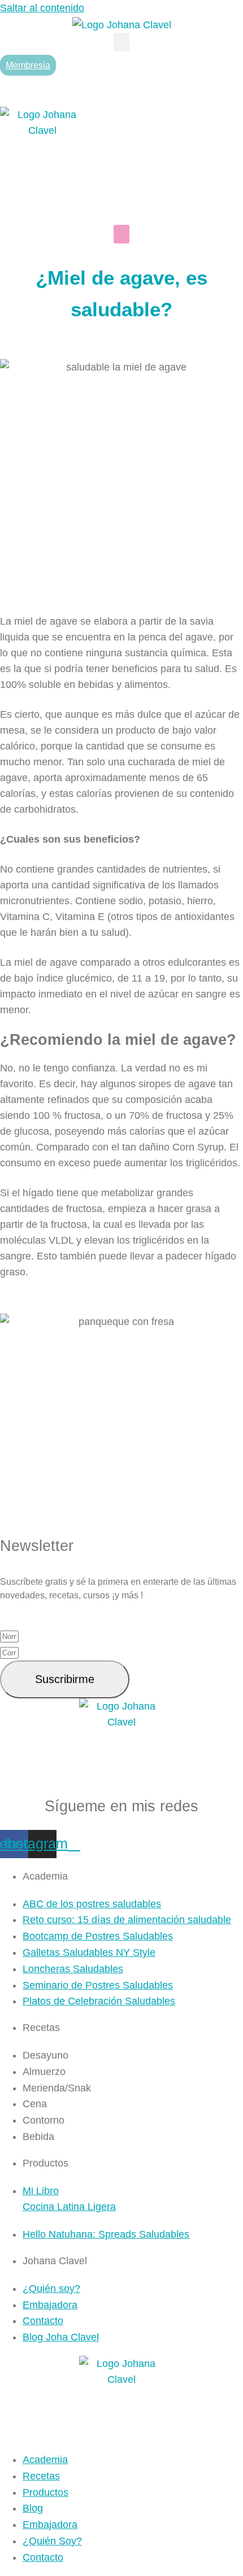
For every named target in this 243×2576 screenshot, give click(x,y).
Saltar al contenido (42, 8)
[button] (121, 42)
